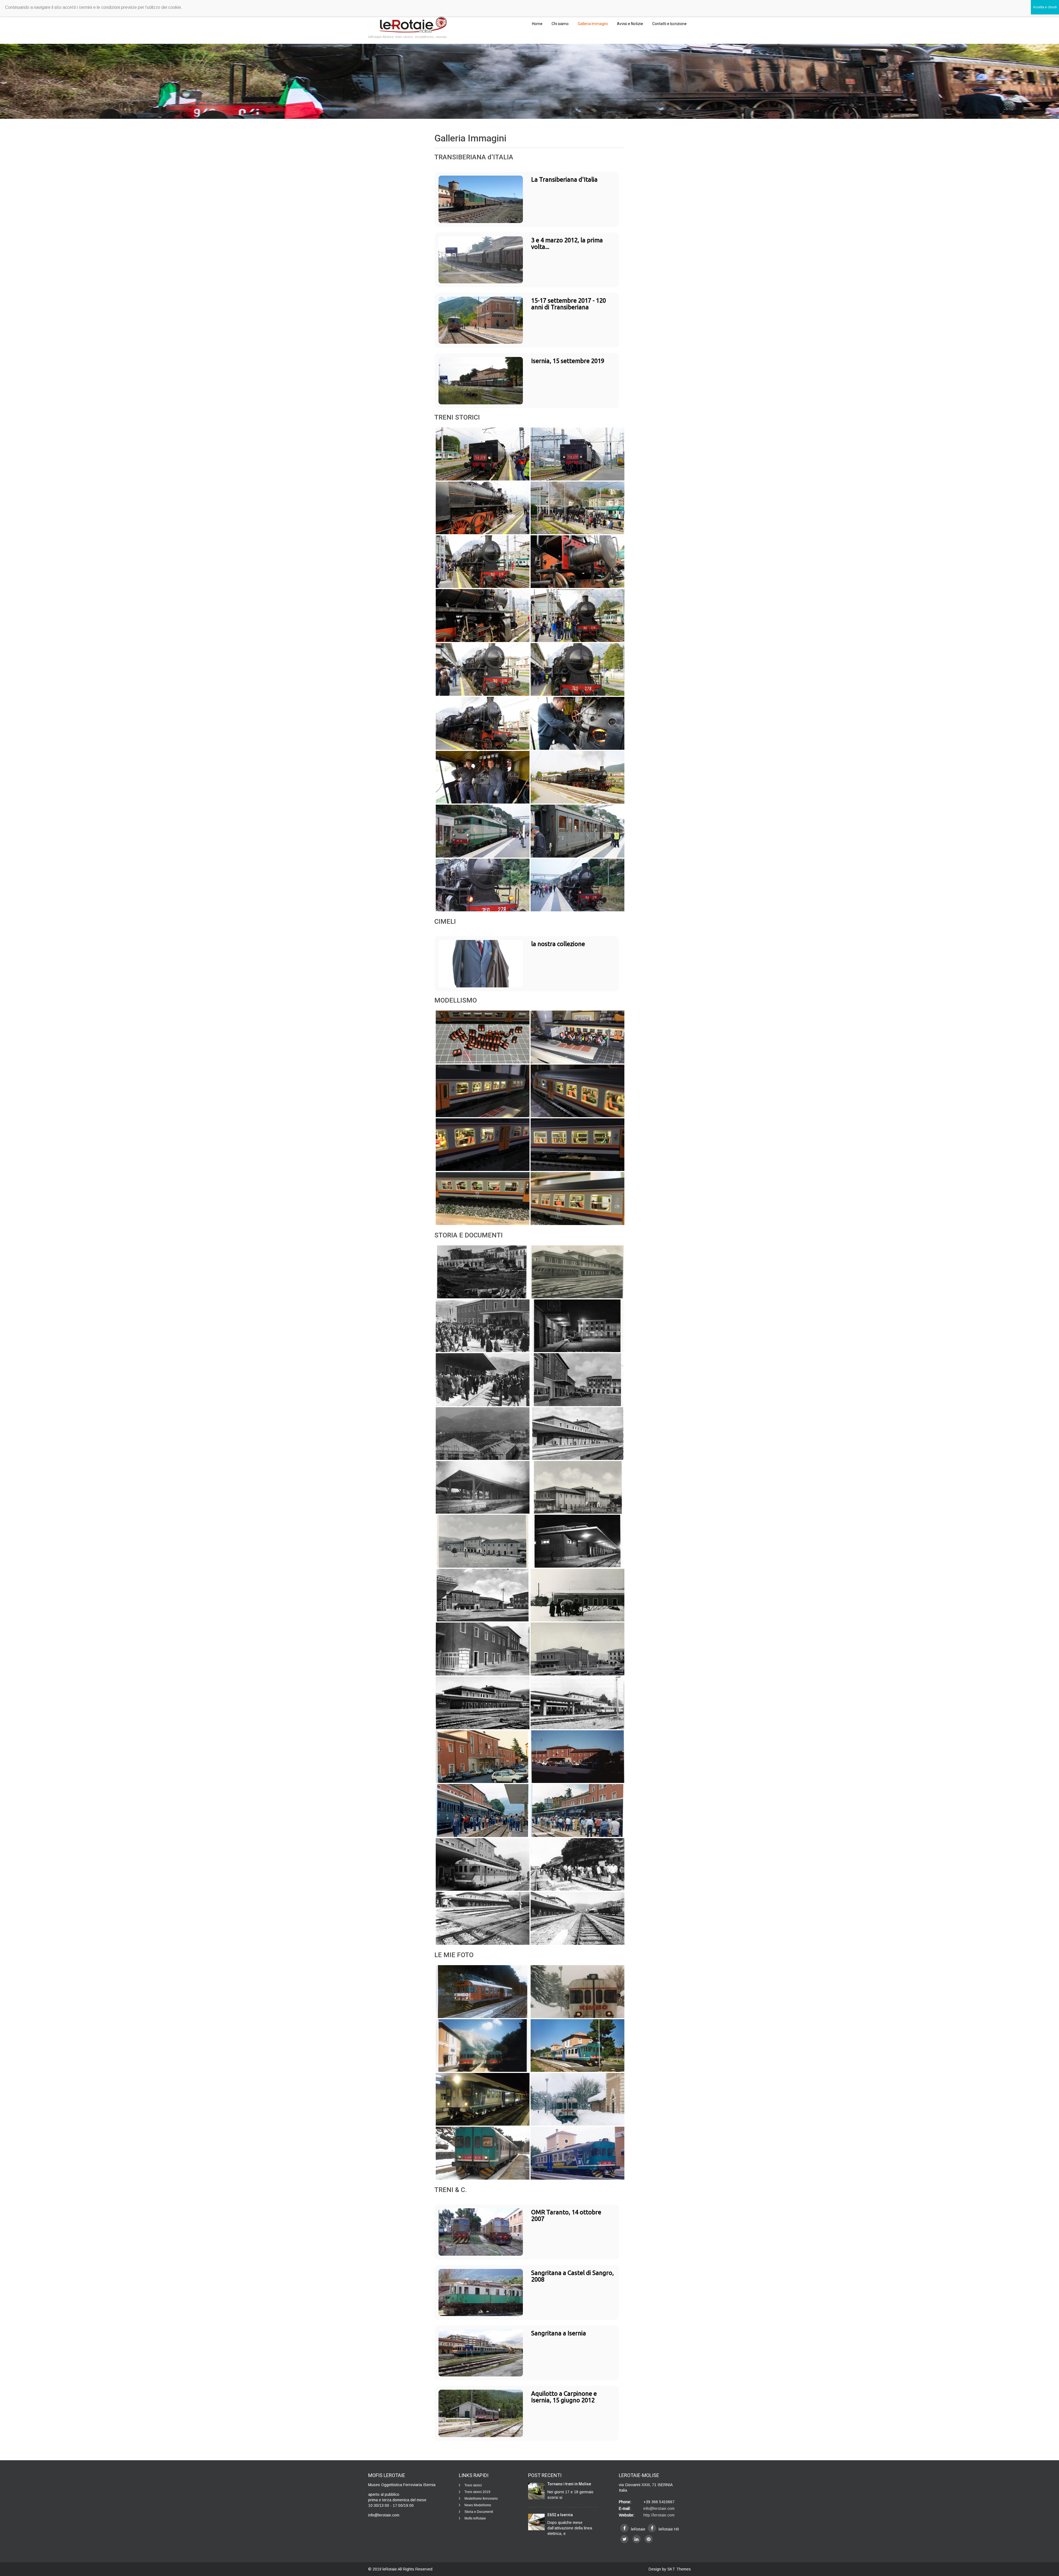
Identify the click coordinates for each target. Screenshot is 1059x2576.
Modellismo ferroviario (481, 2499)
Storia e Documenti (479, 2512)
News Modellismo (478, 2505)
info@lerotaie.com (659, 2508)
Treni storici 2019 (477, 2492)
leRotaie (390, 2569)
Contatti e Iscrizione (669, 24)
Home (537, 24)
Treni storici (473, 2485)
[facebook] (624, 2528)
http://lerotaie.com (659, 2515)
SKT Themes (679, 2569)
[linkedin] (637, 2539)
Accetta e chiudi (1045, 7)
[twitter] (624, 2539)
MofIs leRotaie (475, 2518)
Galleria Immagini (593, 24)
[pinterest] (649, 2539)
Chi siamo (560, 24)
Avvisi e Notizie (630, 24)
